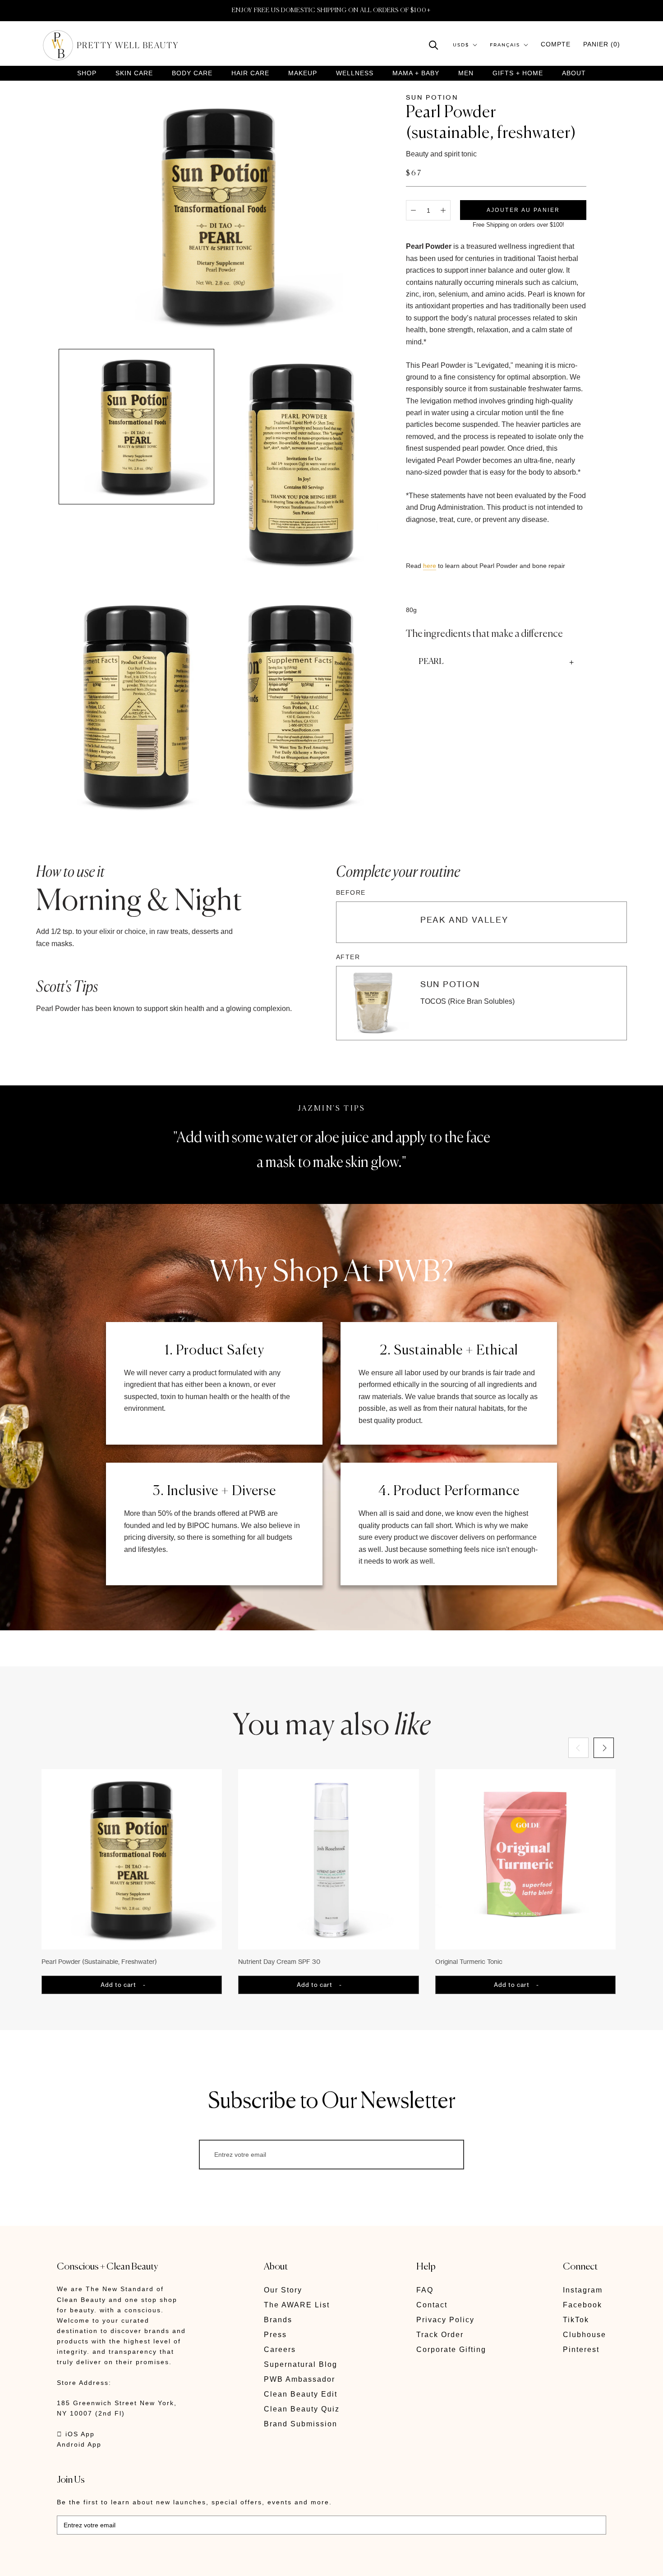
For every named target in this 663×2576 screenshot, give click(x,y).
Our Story (283, 2290)
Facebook (582, 2305)
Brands (278, 2320)
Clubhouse (585, 2335)
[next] (603, 1748)
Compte (556, 44)
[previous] (578, 1748)
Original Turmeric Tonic (469, 1961)
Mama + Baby (416, 73)
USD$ (461, 45)
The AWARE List (297, 2305)
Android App (79, 2444)
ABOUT (574, 73)
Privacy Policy (445, 2320)
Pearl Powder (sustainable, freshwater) (99, 1961)
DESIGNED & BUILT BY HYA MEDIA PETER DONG (142, 2563)
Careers (280, 2350)
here (430, 566)
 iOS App (76, 2434)
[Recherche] (434, 44)
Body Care (192, 73)
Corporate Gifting (451, 2350)
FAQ (425, 2290)
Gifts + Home (518, 73)
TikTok (576, 2320)
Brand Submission (301, 2424)
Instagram (583, 2290)
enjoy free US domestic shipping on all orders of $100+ (331, 10)
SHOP (87, 73)
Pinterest (581, 2350)
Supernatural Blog (301, 2364)
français (505, 45)
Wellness (355, 73)
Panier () (602, 44)
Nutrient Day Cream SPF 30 (279, 1961)
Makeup (303, 73)
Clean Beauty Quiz (302, 2409)
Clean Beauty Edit (301, 2394)
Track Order (440, 2335)
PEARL (431, 662)
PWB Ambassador (299, 2379)
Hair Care (250, 73)
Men (466, 73)
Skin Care (134, 73)
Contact (432, 2305)
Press (275, 2335)
